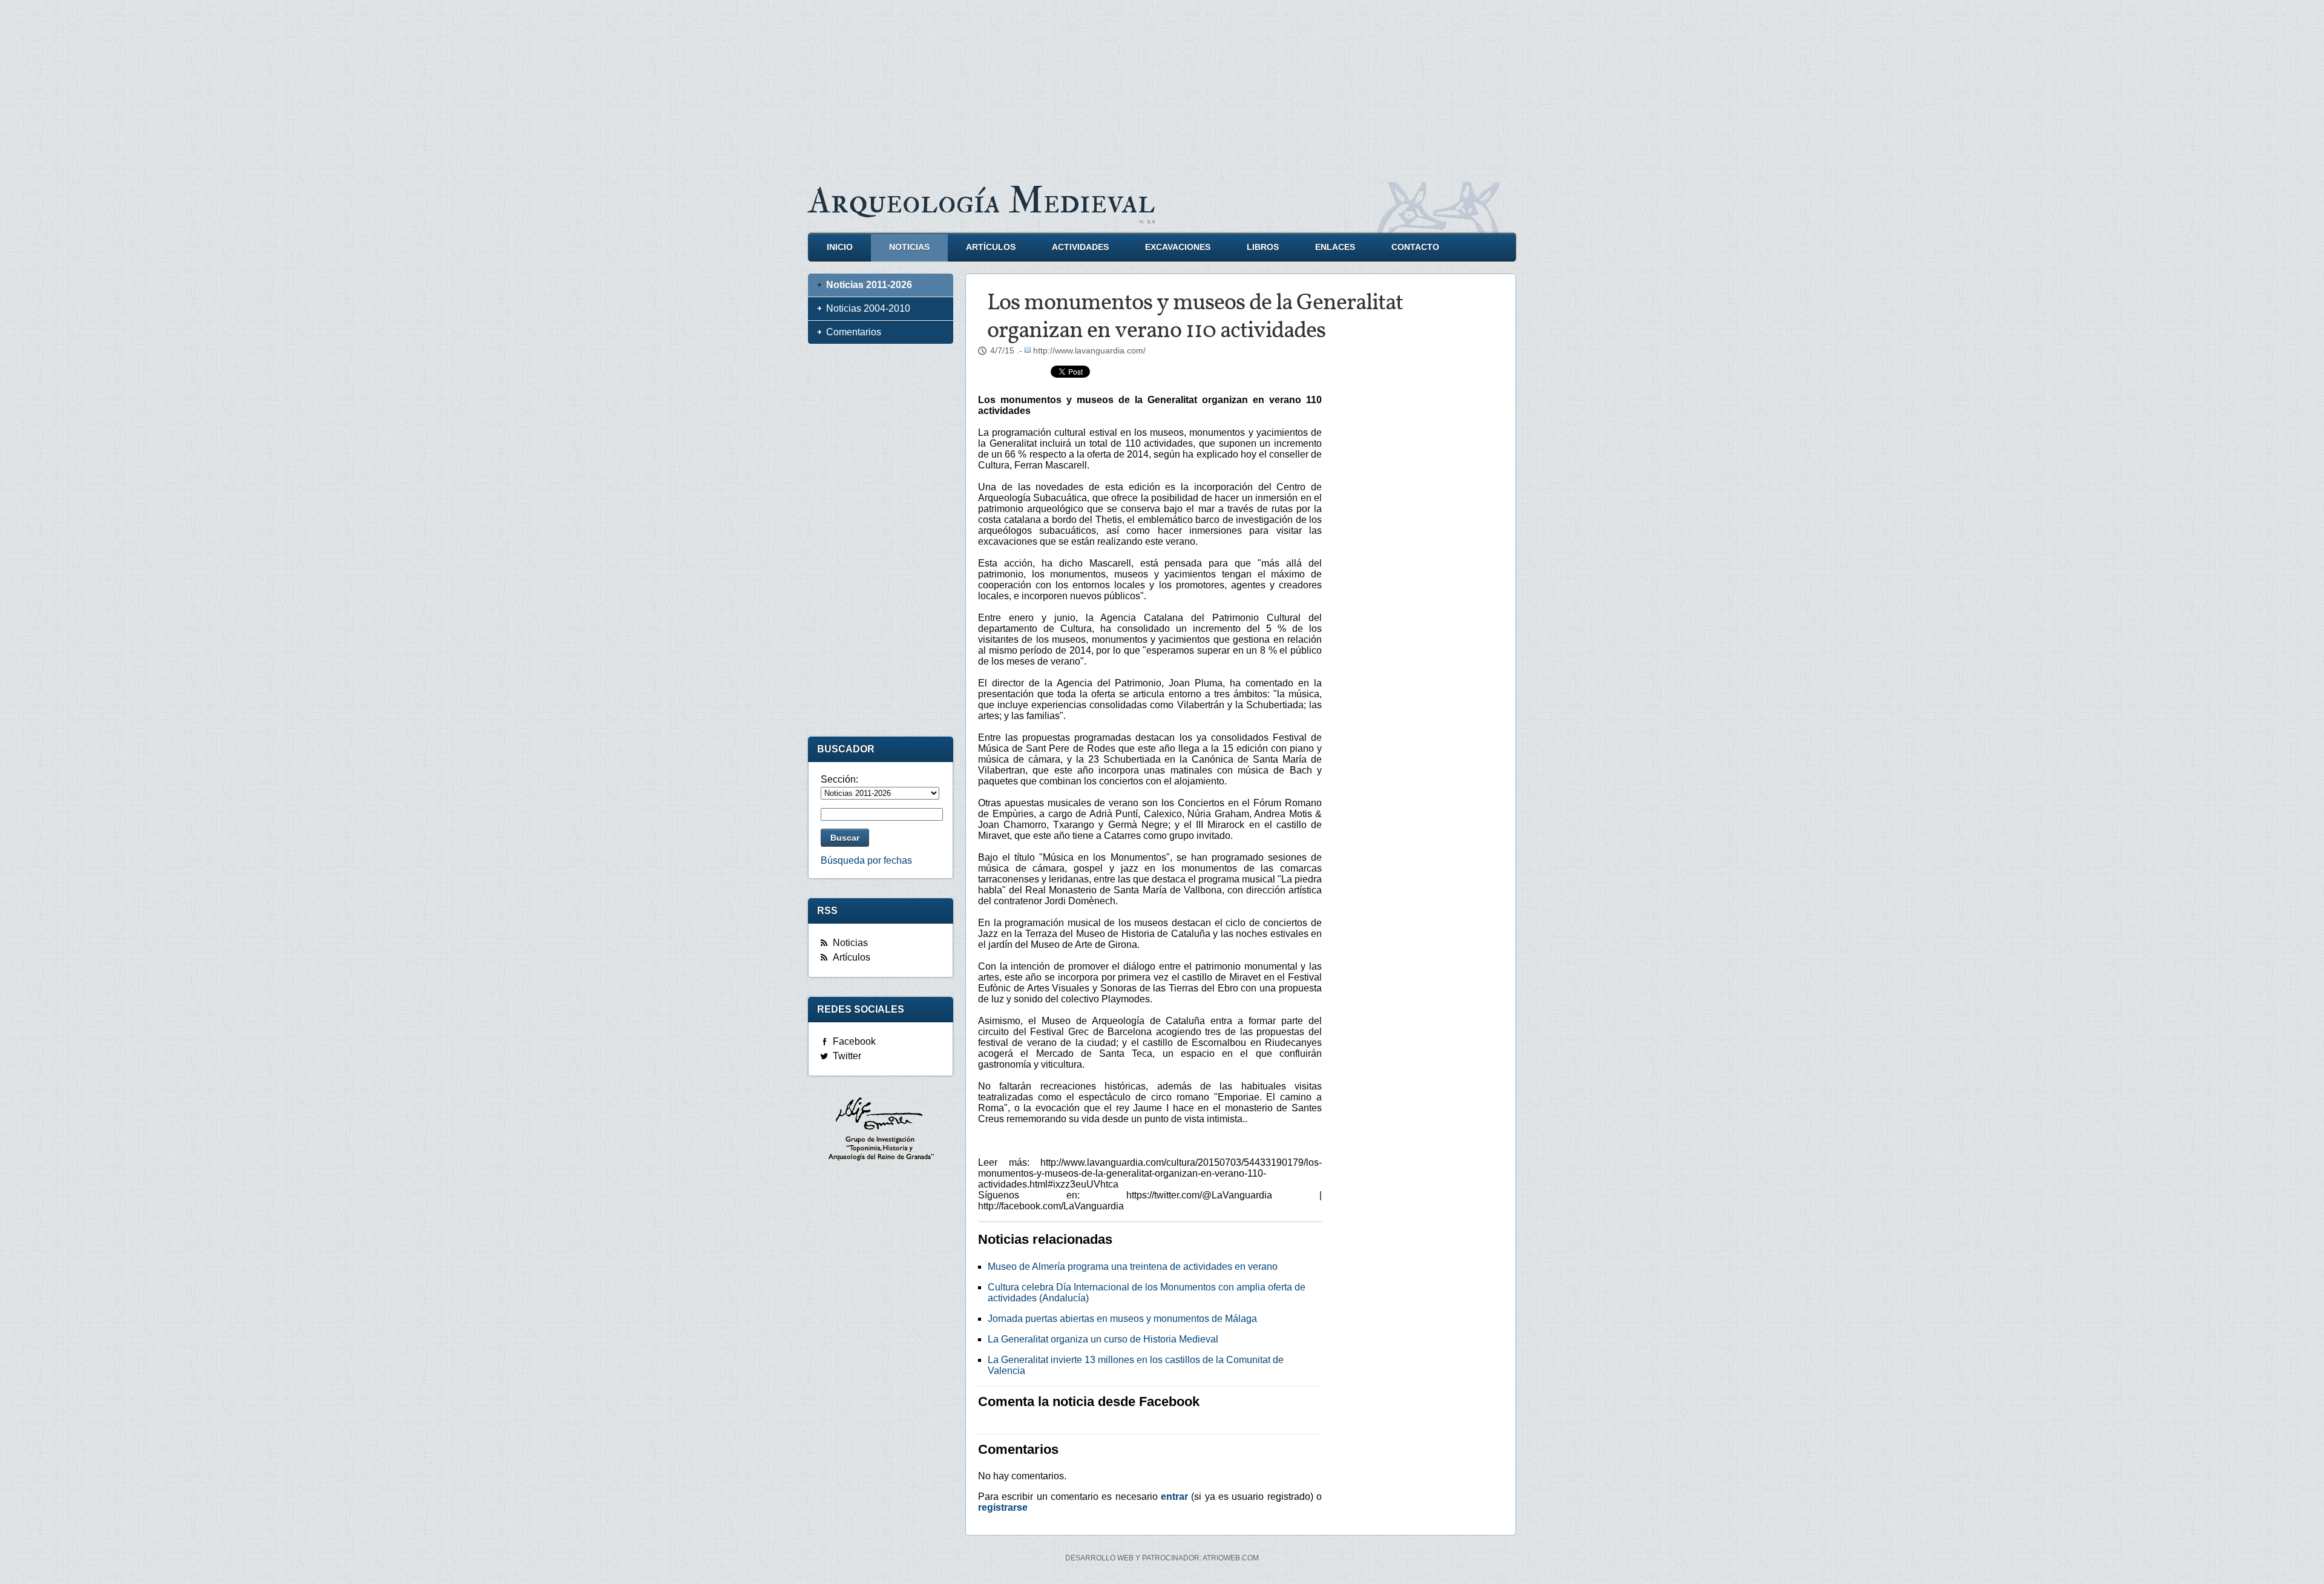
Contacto (1415, 247)
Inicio (840, 247)
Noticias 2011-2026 (869, 285)
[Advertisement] (1162, 85)
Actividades (1080, 247)
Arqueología (982, 201)
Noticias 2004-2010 (868, 308)
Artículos (991, 247)
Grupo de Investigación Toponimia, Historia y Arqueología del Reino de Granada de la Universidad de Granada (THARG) (881, 1131)
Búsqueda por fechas (866, 860)
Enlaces (1335, 247)
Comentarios (854, 332)
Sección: (839, 779)
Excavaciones (1178, 247)
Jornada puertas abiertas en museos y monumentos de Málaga (1122, 1319)
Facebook (854, 1041)
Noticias (909, 247)
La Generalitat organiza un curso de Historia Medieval (1103, 1339)
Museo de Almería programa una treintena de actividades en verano (1133, 1267)
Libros (1263, 247)
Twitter (847, 1056)
